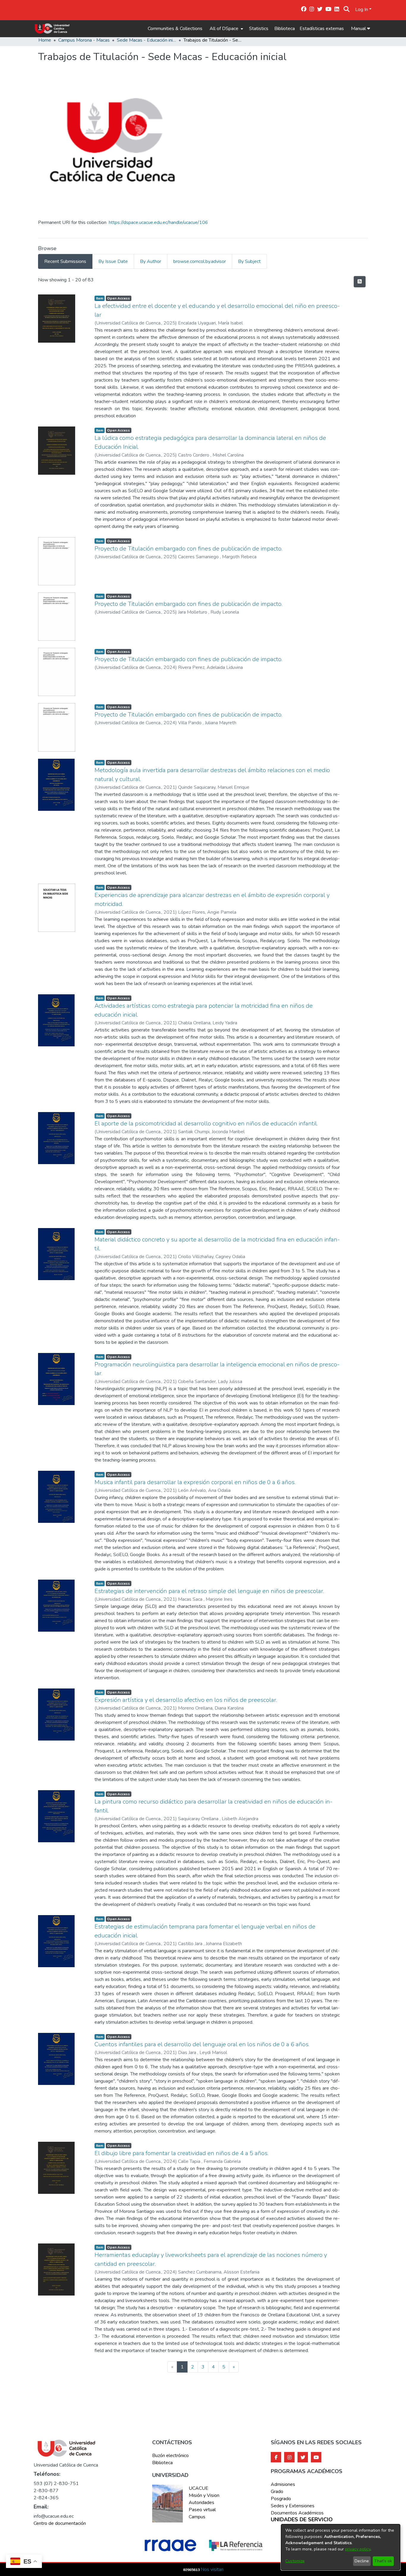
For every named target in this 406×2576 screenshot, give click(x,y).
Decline (362, 2561)
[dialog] (341, 2547)
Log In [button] (362, 10)
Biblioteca (285, 29)
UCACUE (199, 2488)
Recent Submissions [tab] (65, 261)
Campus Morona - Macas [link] (84, 40)
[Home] (52, 29)
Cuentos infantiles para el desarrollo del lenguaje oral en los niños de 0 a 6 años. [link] (202, 2044)
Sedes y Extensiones (293, 2506)
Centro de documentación (60, 2523)
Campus (197, 2517)
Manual (359, 29)
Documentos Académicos (297, 2513)
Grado (277, 2492)
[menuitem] (226, 29)
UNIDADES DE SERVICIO (302, 2520)
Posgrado (281, 2499)
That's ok (383, 2561)
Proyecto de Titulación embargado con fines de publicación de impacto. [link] (188, 549)
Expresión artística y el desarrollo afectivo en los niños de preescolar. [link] (186, 1700)
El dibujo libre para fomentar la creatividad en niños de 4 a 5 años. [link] (181, 2153)
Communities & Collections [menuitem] (175, 29)
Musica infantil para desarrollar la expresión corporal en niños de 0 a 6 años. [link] (195, 1482)
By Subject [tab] (249, 261)
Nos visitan (212, 2569)
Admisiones (283, 2484)
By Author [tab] (151, 261)
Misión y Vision (204, 2495)
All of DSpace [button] (224, 29)
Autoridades (202, 2503)
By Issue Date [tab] (113, 261)
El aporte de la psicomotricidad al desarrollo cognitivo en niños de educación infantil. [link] (206, 1124)
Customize (295, 2561)
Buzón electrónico (170, 2456)
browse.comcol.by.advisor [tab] (200, 261)
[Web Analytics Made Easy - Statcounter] (192, 2569)
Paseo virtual (202, 2510)
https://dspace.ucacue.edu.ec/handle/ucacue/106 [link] (158, 222)
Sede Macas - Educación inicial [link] (147, 40)
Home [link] (45, 40)
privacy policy (358, 2549)
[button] (347, 10)
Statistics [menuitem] (259, 29)
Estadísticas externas (322, 29)
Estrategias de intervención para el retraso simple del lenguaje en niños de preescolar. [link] (209, 1591)
